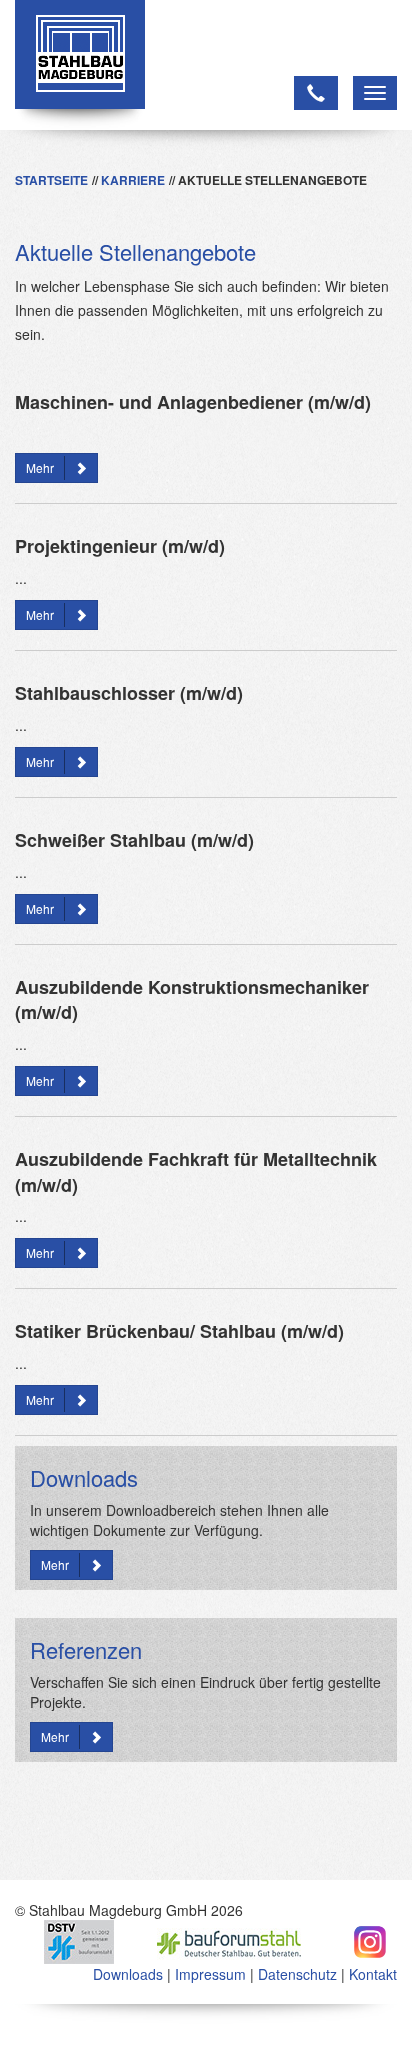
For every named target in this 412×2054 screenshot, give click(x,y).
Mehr (40, 467)
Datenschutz (297, 1974)
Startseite (51, 180)
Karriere (133, 180)
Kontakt (373, 1974)
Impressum (210, 1974)
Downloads (128, 1974)
